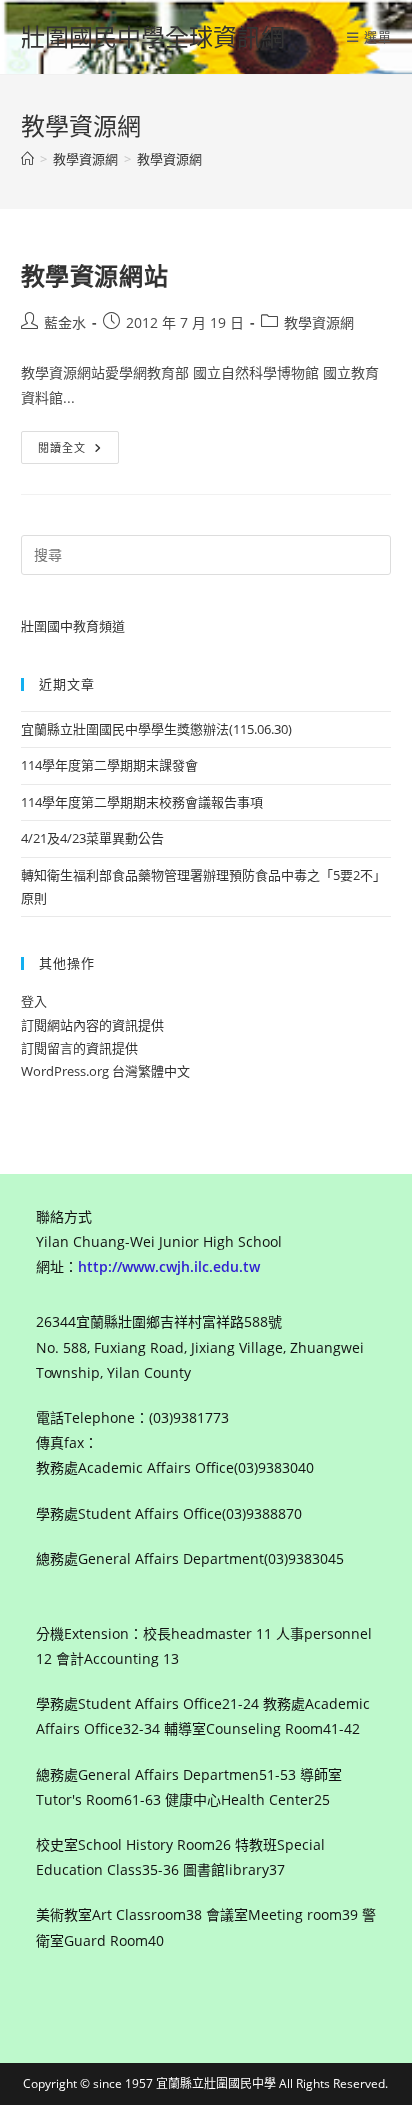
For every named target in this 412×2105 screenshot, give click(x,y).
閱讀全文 (69, 451)
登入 (34, 1001)
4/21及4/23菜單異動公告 (92, 838)
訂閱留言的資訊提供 (79, 1048)
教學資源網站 (95, 275)
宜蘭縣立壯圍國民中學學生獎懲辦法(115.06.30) (156, 729)
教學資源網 (169, 159)
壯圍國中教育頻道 (73, 626)
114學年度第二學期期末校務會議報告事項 (142, 802)
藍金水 (65, 322)
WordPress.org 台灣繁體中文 (105, 1071)
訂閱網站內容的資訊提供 (92, 1025)
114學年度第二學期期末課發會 (109, 765)
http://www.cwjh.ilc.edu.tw (169, 1266)
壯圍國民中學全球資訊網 (153, 36)
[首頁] (27, 159)
